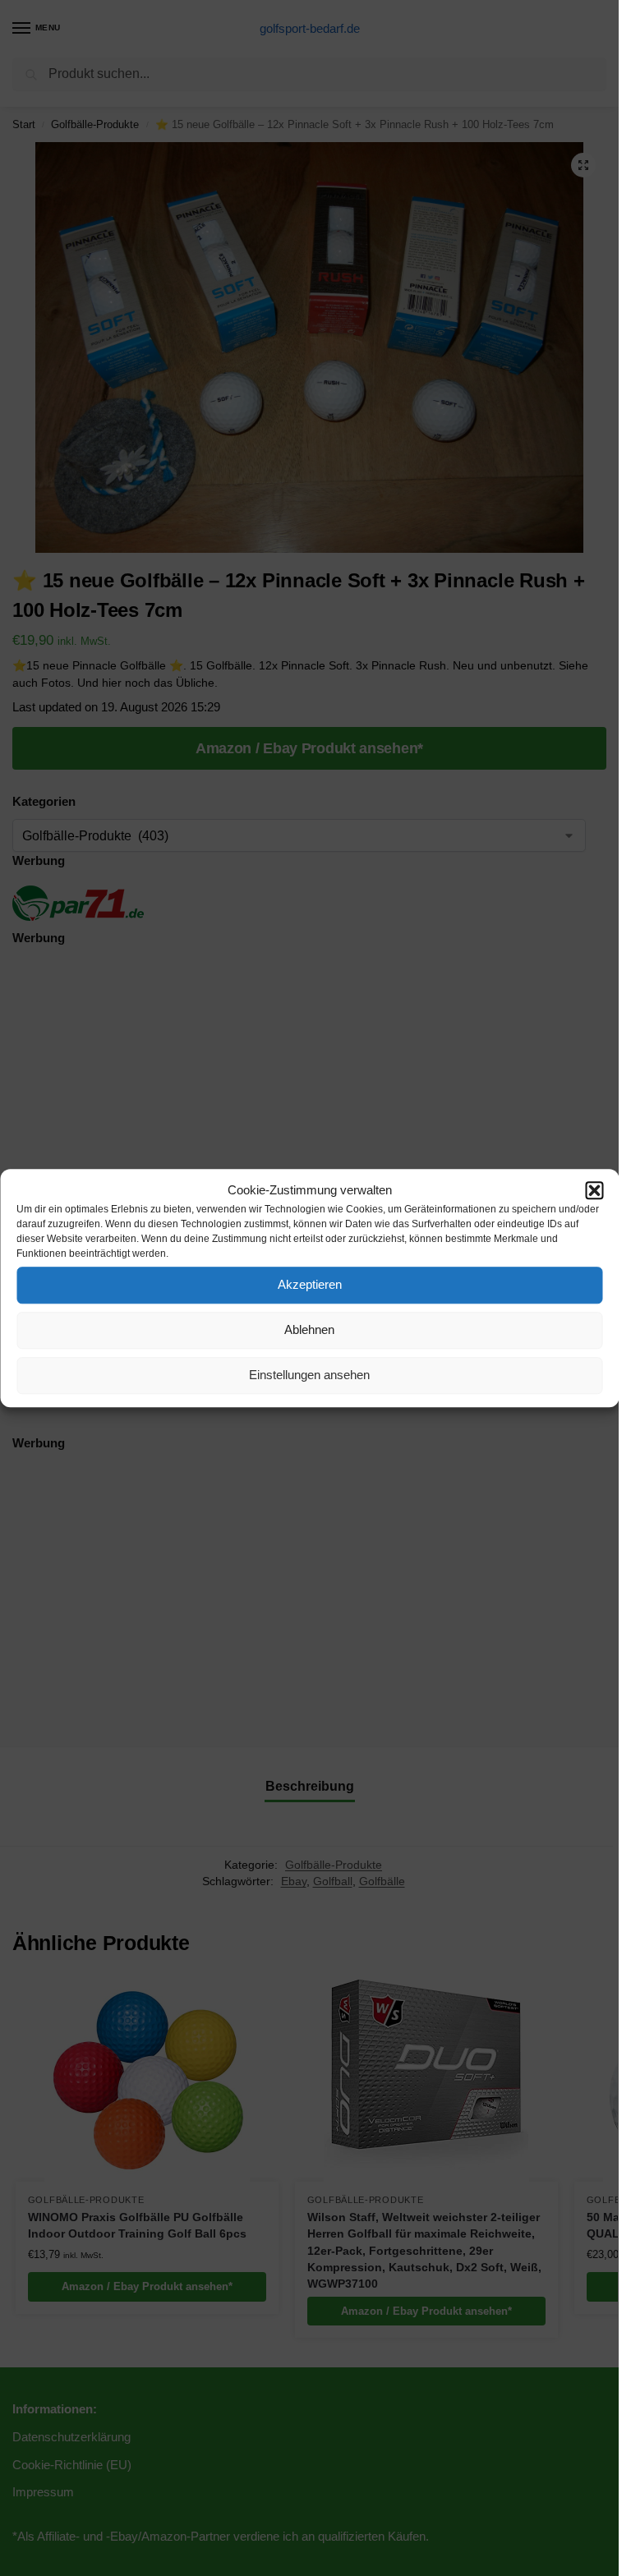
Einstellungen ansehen (309, 1375)
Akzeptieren (310, 1284)
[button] (594, 1191)
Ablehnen (309, 1329)
